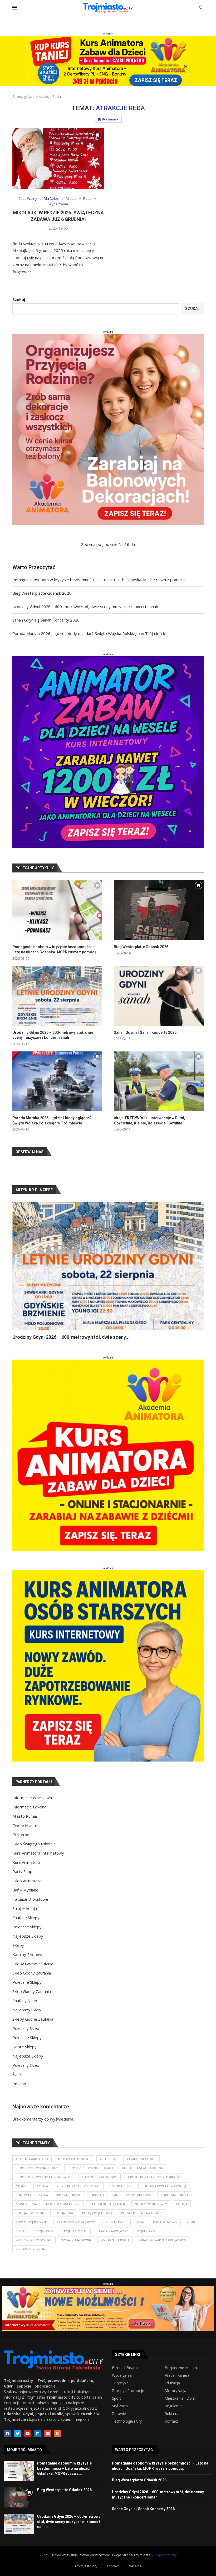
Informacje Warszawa (32, 1798)
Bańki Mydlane (25, 1890)
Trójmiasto (44, 2231)
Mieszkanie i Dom (180, 2398)
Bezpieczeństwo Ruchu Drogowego (44, 2177)
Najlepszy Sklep (27, 2010)
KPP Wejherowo (69, 2195)
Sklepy (18, 1945)
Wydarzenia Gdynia (77, 2240)
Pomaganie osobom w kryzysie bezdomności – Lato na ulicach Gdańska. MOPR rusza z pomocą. (99, 580)
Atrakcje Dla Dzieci (141, 2159)
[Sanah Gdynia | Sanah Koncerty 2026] (159, 996)
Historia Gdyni (121, 2186)
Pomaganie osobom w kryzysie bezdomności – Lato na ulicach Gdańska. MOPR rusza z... (64, 2468)
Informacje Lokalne (30, 1807)
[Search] (201, 8)
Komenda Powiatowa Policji (164, 2186)
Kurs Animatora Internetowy (38, 1853)
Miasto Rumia (25, 1816)
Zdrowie (119, 2414)
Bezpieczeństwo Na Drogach (90, 2168)
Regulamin (174, 2406)
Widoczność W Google (34, 2240)
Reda (140, 2222)
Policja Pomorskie (30, 2213)
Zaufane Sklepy (26, 1918)
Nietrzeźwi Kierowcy (151, 2204)
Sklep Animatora (27, 1881)
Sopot (21, 2231)
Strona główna (24, 96)
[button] (22, 1271)
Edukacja (172, 2383)
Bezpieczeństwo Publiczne (143, 2168)
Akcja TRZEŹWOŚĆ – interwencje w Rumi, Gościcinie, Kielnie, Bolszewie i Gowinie (149, 1120)
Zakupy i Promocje (128, 2391)
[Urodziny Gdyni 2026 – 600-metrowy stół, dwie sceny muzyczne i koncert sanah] (57, 996)
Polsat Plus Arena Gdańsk (142, 2213)
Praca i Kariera (177, 2375)
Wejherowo (146, 2231)
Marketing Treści (174, 2195)
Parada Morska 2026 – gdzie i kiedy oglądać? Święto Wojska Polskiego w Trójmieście (89, 633)
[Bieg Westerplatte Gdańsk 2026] (159, 910)
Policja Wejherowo (97, 2213)
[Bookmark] (97, 135)
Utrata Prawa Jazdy (112, 2231)
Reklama (172, 2414)
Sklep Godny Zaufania (32, 1973)
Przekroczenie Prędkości (77, 2222)
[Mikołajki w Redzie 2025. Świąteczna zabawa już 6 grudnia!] (58, 159)
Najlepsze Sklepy (28, 1936)
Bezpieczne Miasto (181, 2368)
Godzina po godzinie (99, 544)
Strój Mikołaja (25, 1908)
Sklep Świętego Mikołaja (34, 1844)
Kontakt (171, 2421)
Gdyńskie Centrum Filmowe (79, 2186)
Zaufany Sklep (25, 2001)
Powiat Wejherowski (32, 2222)
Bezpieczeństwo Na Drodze (37, 2168)
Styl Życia (120, 2406)
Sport (117, 2398)
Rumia (191, 2222)
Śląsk (17, 2074)
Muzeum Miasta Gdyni (63, 2204)
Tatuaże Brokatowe (30, 1899)
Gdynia (42, 2186)
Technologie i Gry (127, 2421)
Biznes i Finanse (126, 2368)
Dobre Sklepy (24, 2047)
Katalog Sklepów (27, 1954)
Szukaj (19, 299)
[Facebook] (8, 2434)
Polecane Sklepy (27, 1927)
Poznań (19, 2084)
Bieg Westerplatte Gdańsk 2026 (42, 593)
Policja (182, 2204)
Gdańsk (22, 2186)
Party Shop (22, 1871)
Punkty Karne (116, 2222)
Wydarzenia (122, 2375)
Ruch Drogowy (165, 2222)
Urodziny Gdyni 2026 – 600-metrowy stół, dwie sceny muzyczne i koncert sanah (85, 607)
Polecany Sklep (26, 2028)
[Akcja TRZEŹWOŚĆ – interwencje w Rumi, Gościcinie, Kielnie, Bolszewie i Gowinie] (159, 1081)
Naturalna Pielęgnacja (108, 2204)
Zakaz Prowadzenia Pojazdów (162, 2240)
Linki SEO (97, 2195)
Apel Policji (109, 2159)
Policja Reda (63, 2213)
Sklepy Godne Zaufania (33, 1964)
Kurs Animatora (26, 1862)
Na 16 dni (127, 544)
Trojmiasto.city (165, 2555)
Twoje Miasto (25, 1825)
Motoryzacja (175, 2391)
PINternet (22, 1835)
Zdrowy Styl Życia (30, 2249)
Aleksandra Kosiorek (74, 2159)
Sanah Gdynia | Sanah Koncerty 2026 (46, 620)
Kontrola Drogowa (32, 2195)
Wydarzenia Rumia (115, 2240)
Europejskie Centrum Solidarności (154, 2177)
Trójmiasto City (75, 2231)
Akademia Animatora (32, 2159)
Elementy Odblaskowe (100, 2177)
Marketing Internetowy (132, 2195)
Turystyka (120, 2383)
